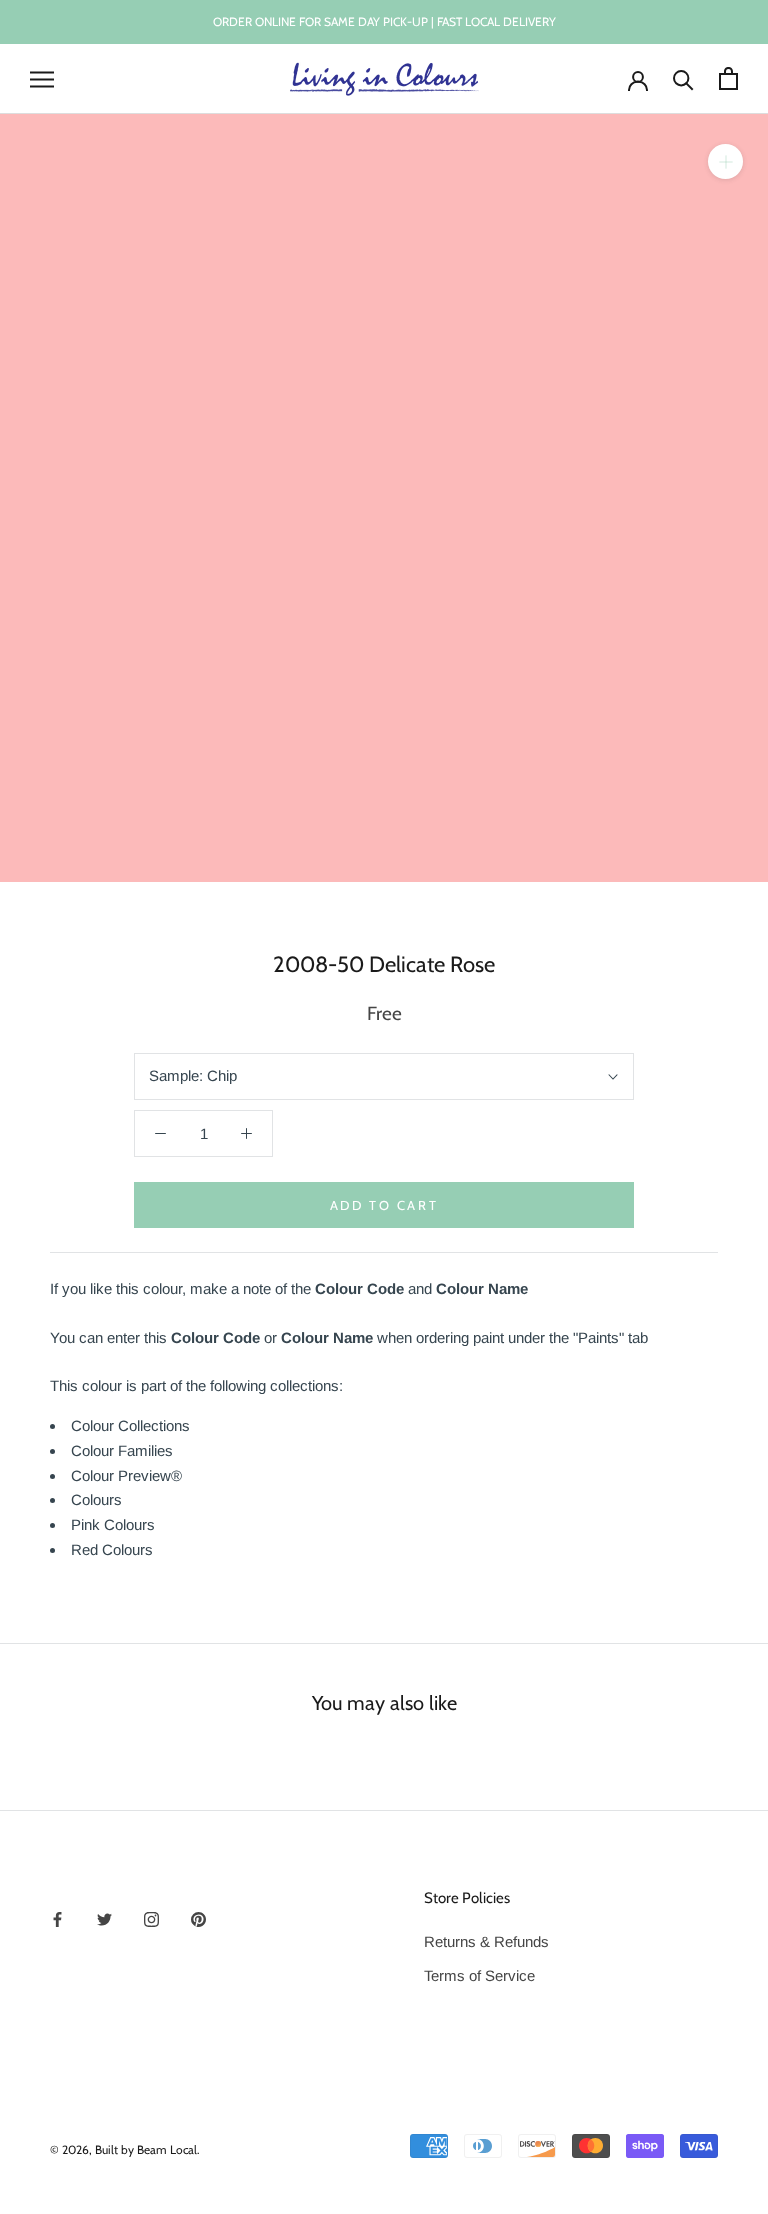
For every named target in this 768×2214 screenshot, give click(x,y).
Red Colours (112, 1549)
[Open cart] (728, 78)
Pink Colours (113, 1524)
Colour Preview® (126, 1475)
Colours (96, 1499)
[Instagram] (151, 1918)
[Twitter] (104, 1918)
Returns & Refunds (486, 1941)
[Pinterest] (198, 1918)
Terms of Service (479, 1975)
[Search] (683, 78)
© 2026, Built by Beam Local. (125, 2149)
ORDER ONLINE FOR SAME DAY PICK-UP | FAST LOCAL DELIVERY (384, 21)
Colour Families (122, 1450)
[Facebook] (57, 1918)
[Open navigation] (42, 79)
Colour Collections (130, 1425)
